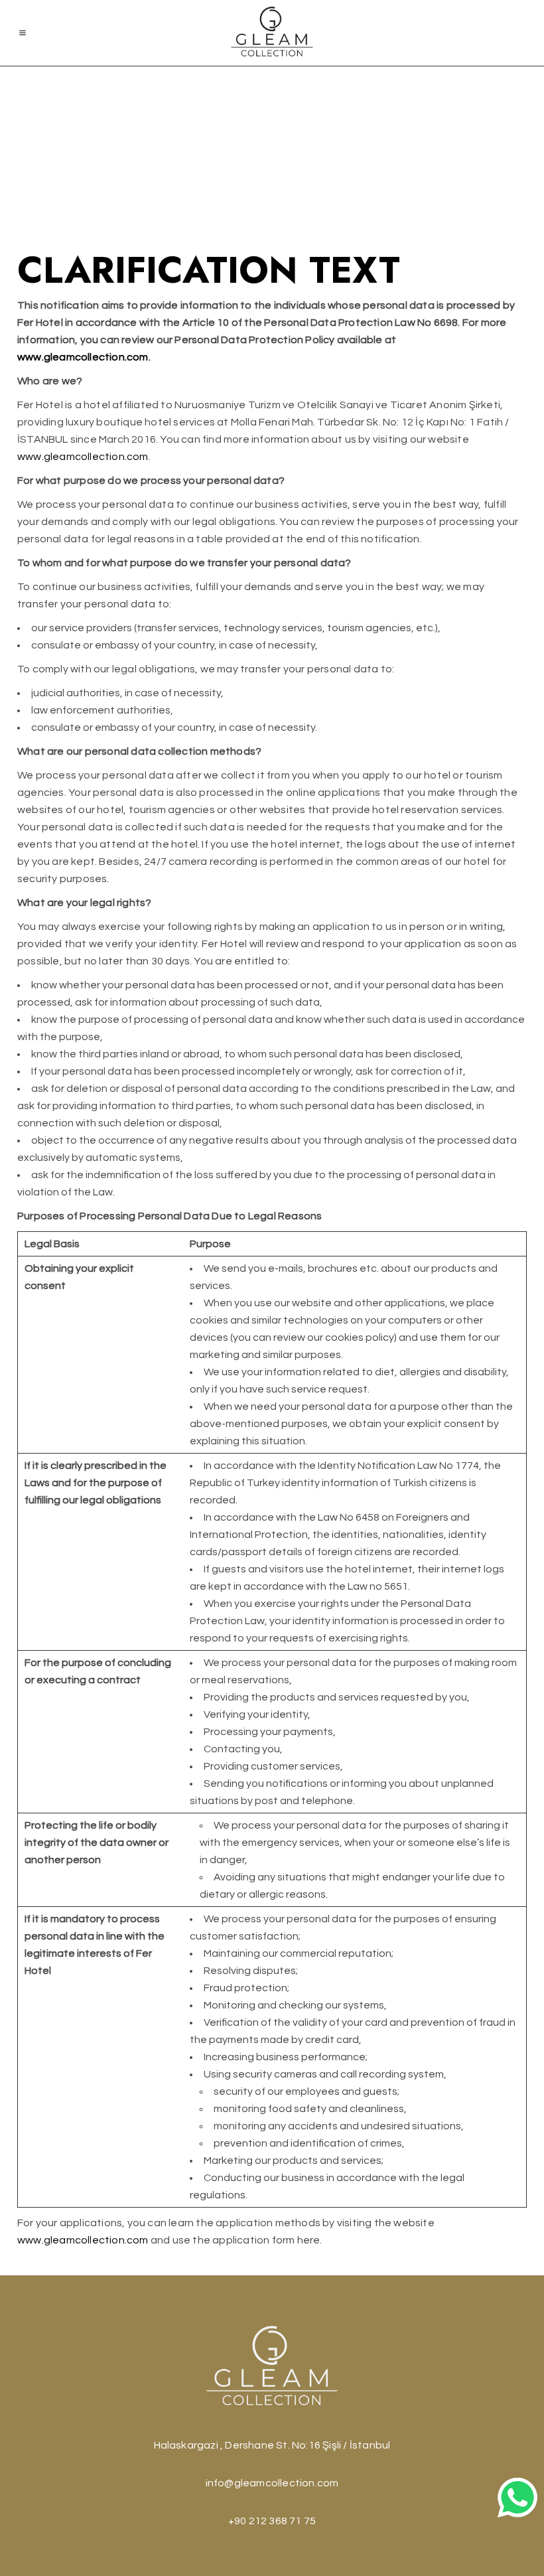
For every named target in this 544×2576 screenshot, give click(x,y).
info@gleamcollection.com (272, 2483)
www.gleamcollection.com (83, 457)
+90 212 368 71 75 (272, 2521)
